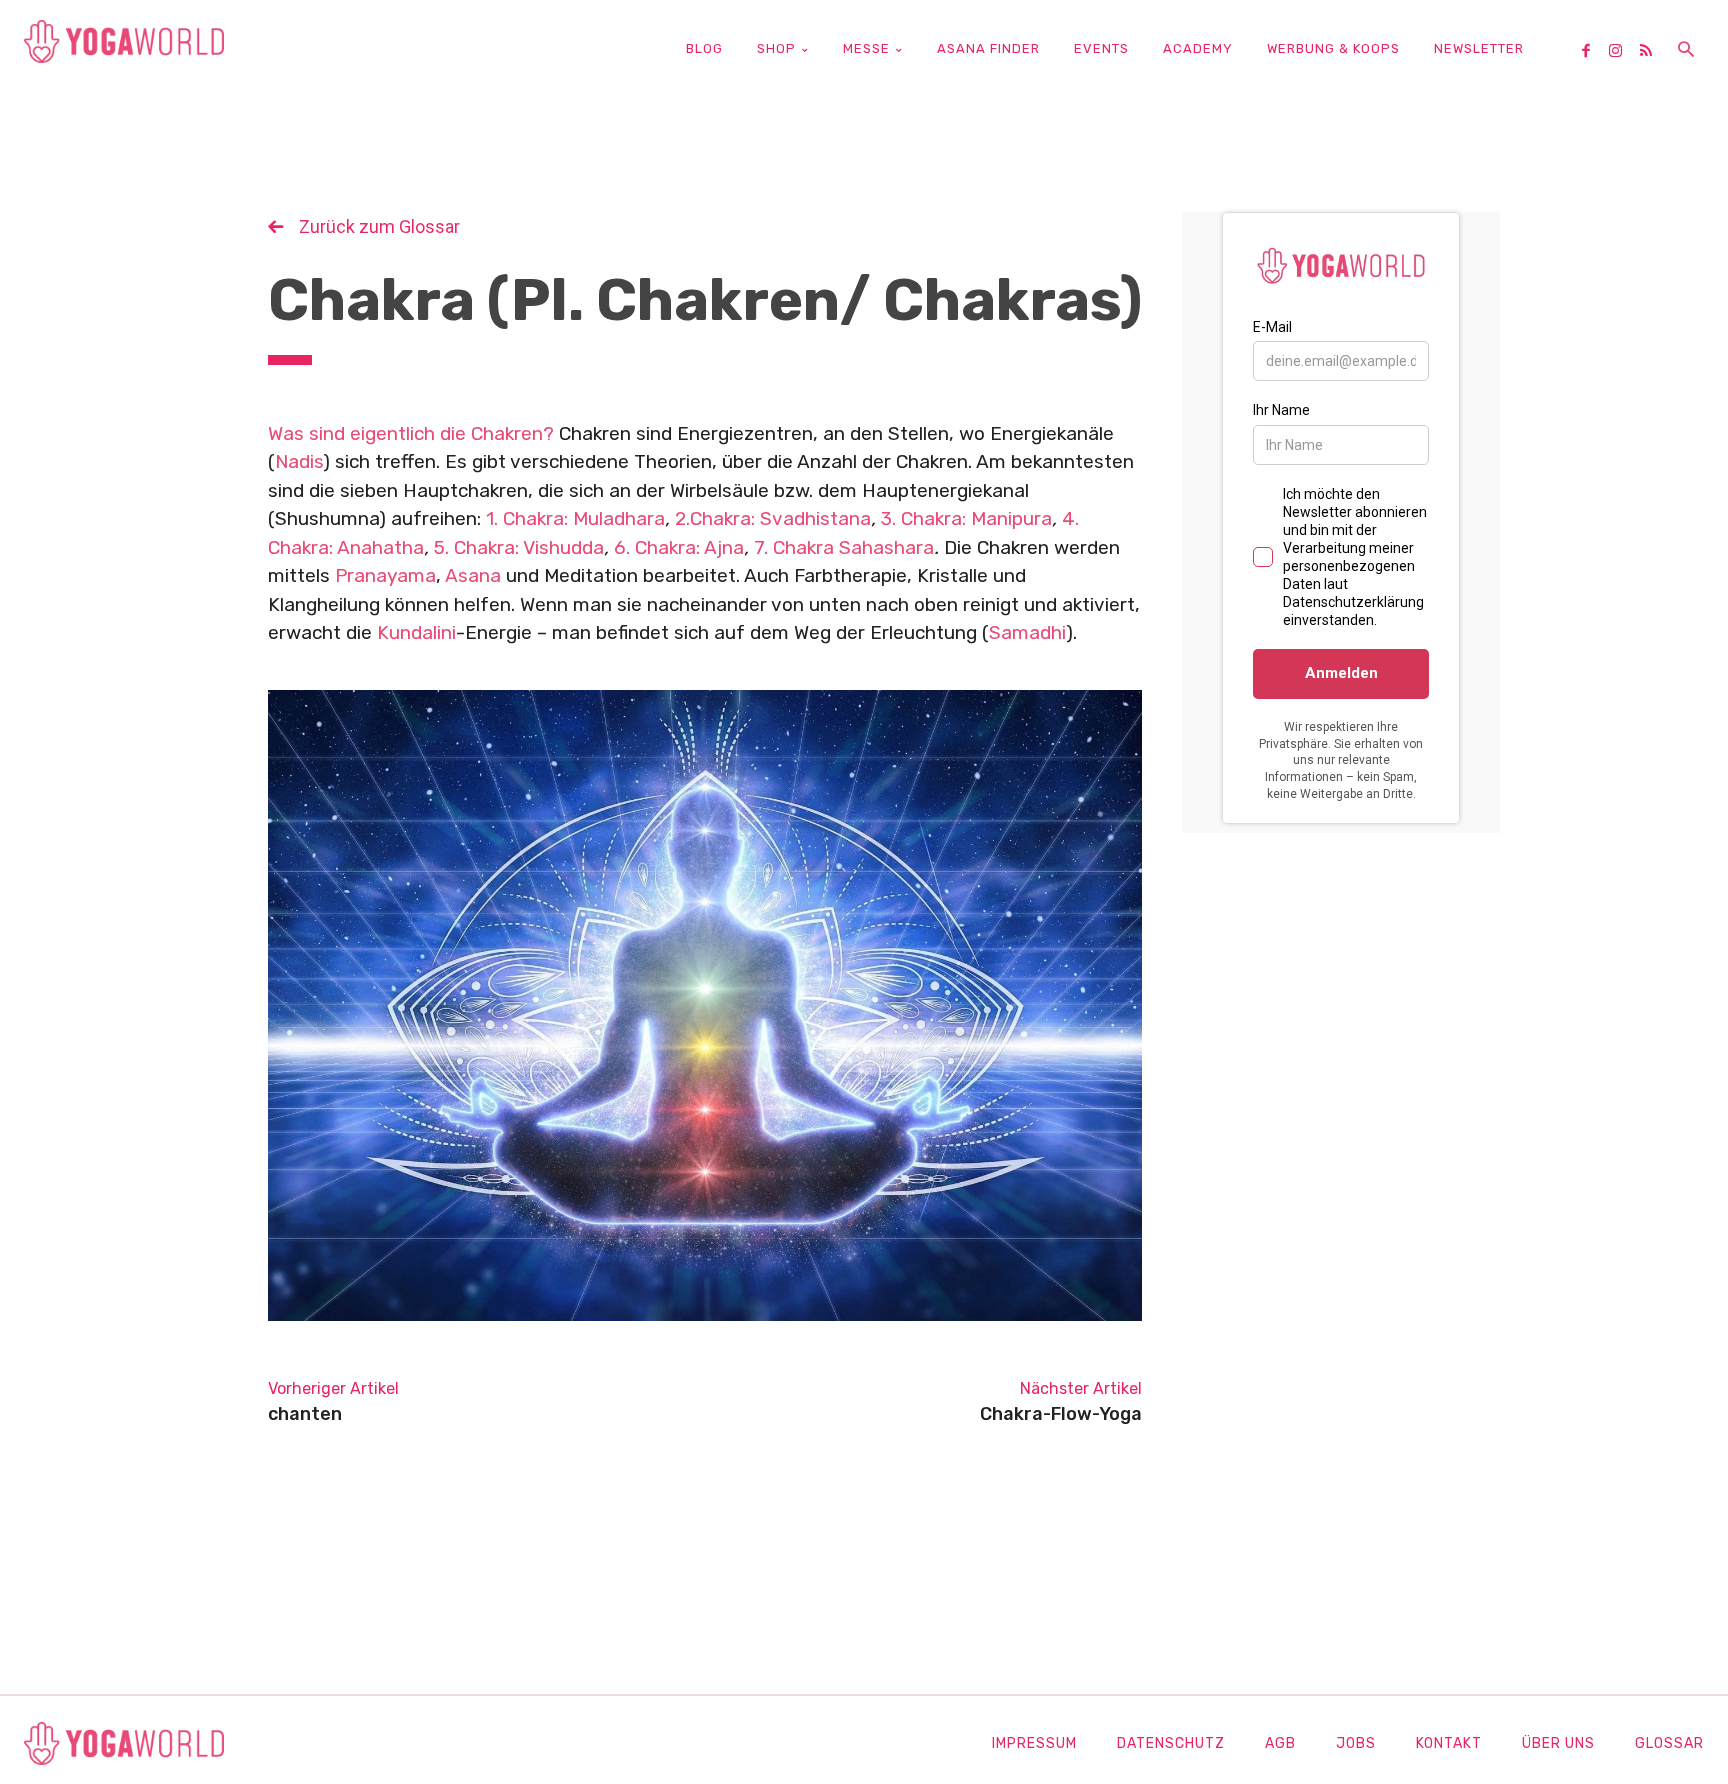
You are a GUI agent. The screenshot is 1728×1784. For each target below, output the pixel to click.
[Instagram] (1623, 52)
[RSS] (1653, 52)
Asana (473, 575)
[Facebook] (1593, 52)
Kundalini (416, 632)
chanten (305, 1414)
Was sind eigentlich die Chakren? (411, 433)
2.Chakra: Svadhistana (773, 518)
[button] (1686, 51)
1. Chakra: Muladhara (575, 518)
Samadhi (1027, 632)
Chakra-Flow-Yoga (1061, 1414)
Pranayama (385, 575)
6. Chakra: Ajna (679, 547)
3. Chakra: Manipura (966, 518)
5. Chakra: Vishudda (519, 547)
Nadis (299, 461)
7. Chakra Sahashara (844, 547)
